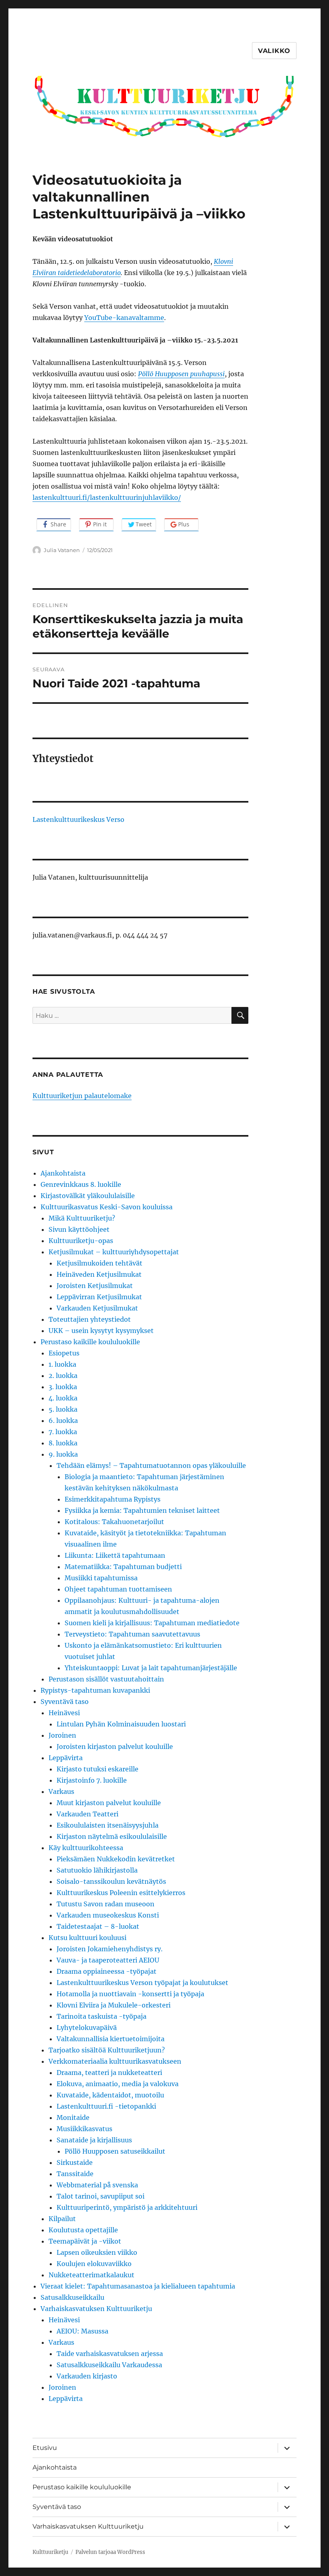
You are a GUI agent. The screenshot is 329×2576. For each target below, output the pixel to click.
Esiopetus (64, 1353)
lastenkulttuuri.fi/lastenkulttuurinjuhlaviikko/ (107, 497)
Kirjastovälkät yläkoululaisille (88, 1196)
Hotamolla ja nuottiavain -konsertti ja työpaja (130, 1994)
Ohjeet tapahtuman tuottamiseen (118, 1589)
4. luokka (63, 1398)
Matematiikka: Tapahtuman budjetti (123, 1567)
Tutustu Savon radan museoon (106, 1904)
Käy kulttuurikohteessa (86, 1848)
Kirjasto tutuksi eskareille (97, 1769)
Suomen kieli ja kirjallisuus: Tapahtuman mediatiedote (152, 1623)
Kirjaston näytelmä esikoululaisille (112, 1836)
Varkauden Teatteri (87, 1814)
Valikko (274, 51)
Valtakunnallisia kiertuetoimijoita (111, 2039)
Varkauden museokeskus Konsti (108, 1915)
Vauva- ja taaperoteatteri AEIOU (108, 1960)
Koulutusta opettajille (83, 2230)
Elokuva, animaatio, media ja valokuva (118, 2084)
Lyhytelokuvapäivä (87, 2028)
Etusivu (45, 2448)
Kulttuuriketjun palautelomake (82, 1096)
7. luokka (63, 1432)
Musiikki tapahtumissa (101, 1578)
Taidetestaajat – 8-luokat (98, 1926)
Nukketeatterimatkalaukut (91, 2275)
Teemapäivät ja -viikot (85, 2241)
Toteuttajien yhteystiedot (90, 1319)
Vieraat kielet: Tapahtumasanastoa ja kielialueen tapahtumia (138, 2286)
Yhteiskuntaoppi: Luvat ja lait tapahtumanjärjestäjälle (151, 1668)
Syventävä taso (65, 1702)
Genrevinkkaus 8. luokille (81, 1184)
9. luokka (63, 1454)
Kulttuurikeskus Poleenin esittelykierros (121, 1893)
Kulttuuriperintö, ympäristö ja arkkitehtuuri (127, 2207)
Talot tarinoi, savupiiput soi (101, 2196)
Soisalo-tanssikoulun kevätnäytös (111, 1881)
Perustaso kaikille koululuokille (90, 1342)
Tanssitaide (75, 2174)
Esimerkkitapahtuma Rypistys (113, 1499)
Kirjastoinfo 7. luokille (92, 1780)
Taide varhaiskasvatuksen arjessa (110, 2354)
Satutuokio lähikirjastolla (97, 1870)
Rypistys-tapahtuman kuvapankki (95, 1690)
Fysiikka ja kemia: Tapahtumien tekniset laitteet (142, 1510)
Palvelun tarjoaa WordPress (110, 2552)
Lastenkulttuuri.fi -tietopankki (106, 2106)
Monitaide (73, 2117)
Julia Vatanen (62, 550)
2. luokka (63, 1376)
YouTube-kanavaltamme (124, 318)
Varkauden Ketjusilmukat (97, 1308)
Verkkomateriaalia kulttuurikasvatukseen (115, 2061)
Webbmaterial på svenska (97, 2185)
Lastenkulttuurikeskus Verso (78, 819)
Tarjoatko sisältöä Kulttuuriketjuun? (107, 2050)
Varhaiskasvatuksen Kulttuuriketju (96, 2309)
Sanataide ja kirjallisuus (94, 2140)
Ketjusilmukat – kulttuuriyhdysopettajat (114, 1252)
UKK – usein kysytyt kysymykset (101, 1331)
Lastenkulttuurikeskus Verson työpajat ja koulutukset (142, 1983)
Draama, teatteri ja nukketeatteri (109, 2073)
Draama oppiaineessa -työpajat (107, 1971)
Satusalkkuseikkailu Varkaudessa (109, 2365)
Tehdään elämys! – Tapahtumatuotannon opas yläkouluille (151, 1465)
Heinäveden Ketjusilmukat (99, 1274)
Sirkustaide (75, 2162)
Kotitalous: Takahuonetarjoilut (114, 1522)
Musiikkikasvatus (84, 2129)
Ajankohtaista (63, 1173)
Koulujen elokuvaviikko (94, 2264)
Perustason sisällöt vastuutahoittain (106, 1679)
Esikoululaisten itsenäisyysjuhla (108, 1825)
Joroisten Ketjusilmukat (95, 1286)
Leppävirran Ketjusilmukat (99, 1297)
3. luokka (63, 1387)
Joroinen (62, 1735)
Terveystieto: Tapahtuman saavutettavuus (132, 1634)
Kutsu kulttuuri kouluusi (87, 1938)
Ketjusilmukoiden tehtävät (100, 1263)
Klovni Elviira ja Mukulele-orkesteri (114, 2005)
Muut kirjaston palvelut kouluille (109, 1803)
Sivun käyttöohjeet (79, 1229)
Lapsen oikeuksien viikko (97, 2252)
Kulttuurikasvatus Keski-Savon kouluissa (107, 1207)
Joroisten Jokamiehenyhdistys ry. (110, 1949)
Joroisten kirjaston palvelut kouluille (115, 1747)
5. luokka (63, 1409)
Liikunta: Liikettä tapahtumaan (115, 1555)
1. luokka (62, 1364)
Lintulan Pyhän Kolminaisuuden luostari (121, 1724)
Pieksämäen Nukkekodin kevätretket (116, 1859)
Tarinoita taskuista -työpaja (102, 2016)
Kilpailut (62, 2219)
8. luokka (63, 1443)
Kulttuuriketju (50, 2552)
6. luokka (63, 1420)
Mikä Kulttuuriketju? (82, 1218)
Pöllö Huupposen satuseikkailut (115, 2151)
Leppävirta (66, 1758)
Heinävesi (64, 1713)
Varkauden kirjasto (87, 2376)
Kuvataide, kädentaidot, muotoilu (110, 2095)
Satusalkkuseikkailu (72, 2297)
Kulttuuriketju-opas (81, 1241)
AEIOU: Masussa (82, 2331)
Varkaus (61, 1791)
